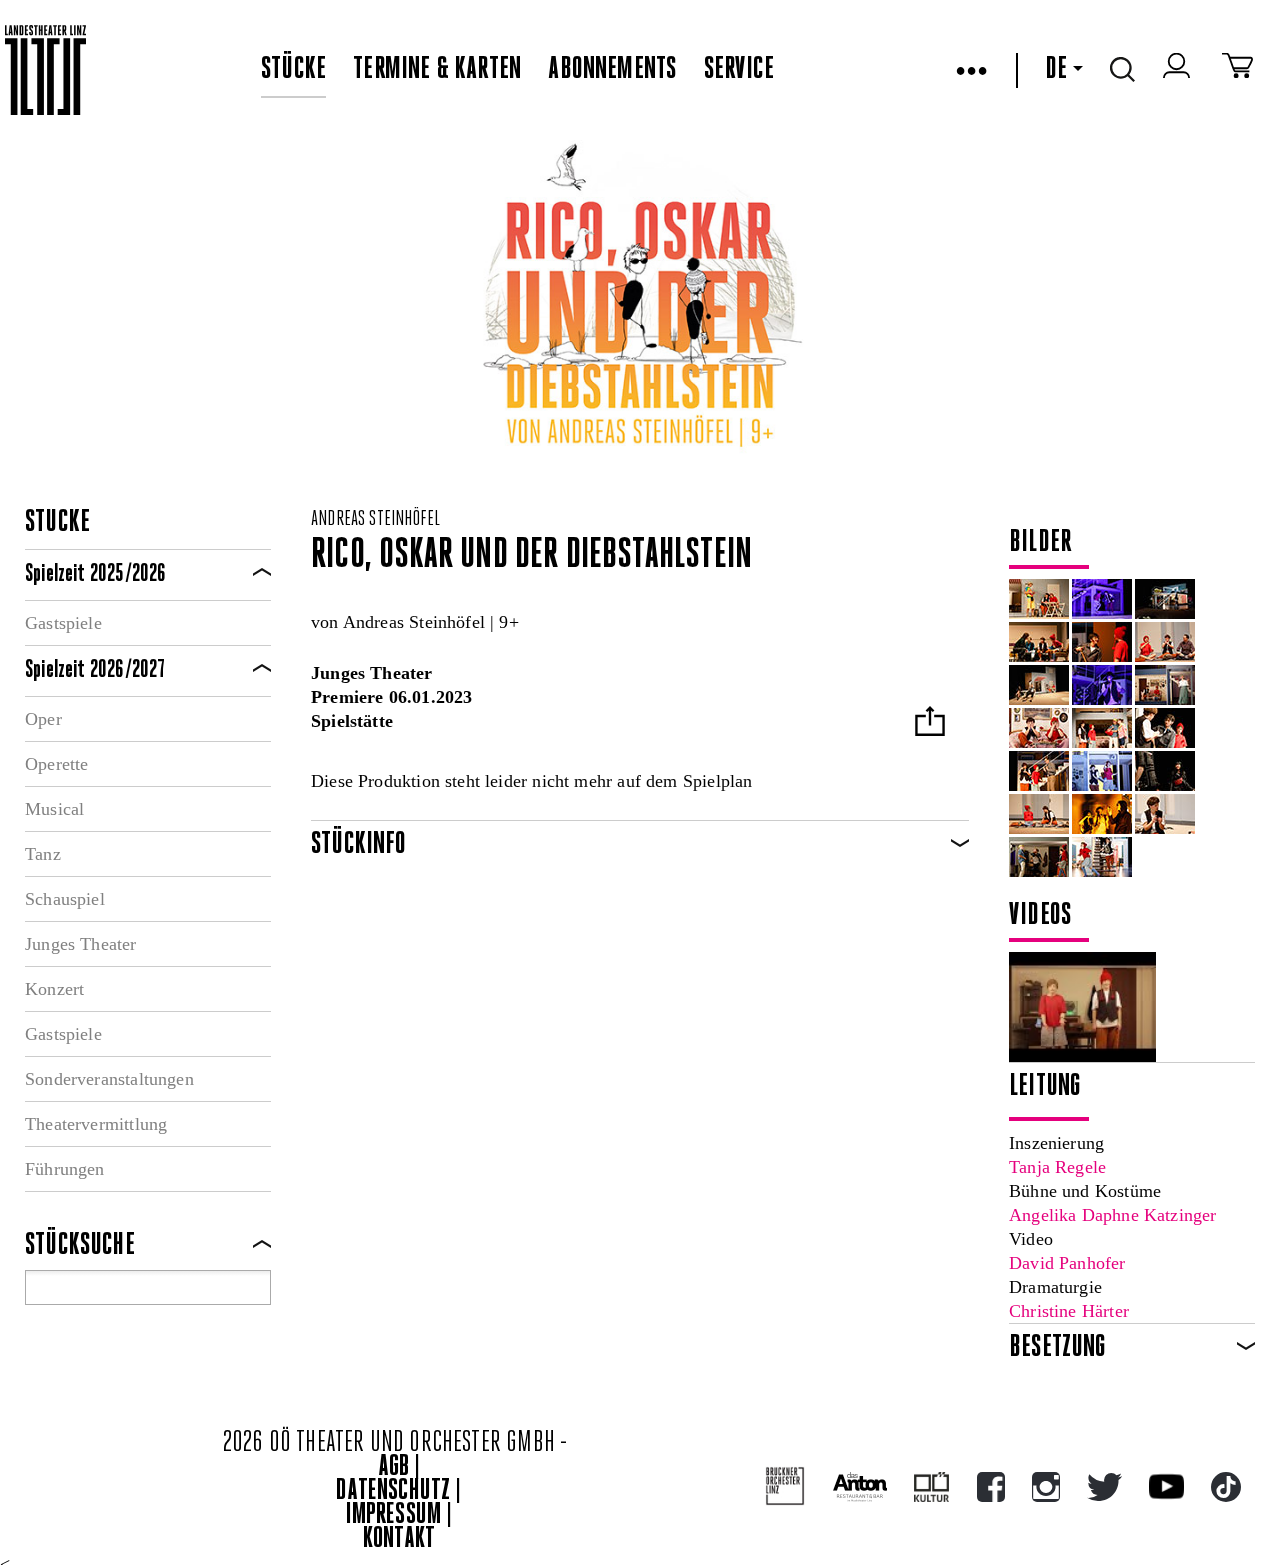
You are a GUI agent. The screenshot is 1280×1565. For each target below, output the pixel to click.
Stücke (293, 70)
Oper (43, 719)
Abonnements (612, 70)
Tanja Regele (1057, 1167)
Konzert (54, 989)
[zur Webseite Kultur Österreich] (931, 1487)
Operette (56, 764)
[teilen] (930, 723)
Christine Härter (1069, 1311)
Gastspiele (63, 623)
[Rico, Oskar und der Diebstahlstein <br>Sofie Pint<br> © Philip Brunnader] (1165, 771)
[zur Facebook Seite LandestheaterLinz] (991, 1487)
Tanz (43, 854)
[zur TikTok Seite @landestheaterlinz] (1226, 1487)
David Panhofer (1067, 1263)
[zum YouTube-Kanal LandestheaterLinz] (1166, 1486)
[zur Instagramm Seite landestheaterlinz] (1046, 1487)
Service (739, 70)
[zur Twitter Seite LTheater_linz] (1104, 1487)
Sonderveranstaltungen (109, 1079)
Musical (54, 809)
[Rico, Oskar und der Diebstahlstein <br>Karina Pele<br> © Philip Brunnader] (1165, 814)
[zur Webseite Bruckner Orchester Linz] (785, 1486)
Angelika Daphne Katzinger (1113, 1215)
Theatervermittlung (96, 1124)
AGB (394, 1467)
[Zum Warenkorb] (1237, 70)
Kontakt (399, 1539)
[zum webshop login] (1179, 70)
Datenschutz (393, 1491)
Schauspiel (65, 899)
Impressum (394, 1515)
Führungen (65, 1169)
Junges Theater (81, 944)
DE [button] (1056, 70)
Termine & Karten (437, 70)
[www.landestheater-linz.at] (45, 70)
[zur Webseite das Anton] (860, 1487)
